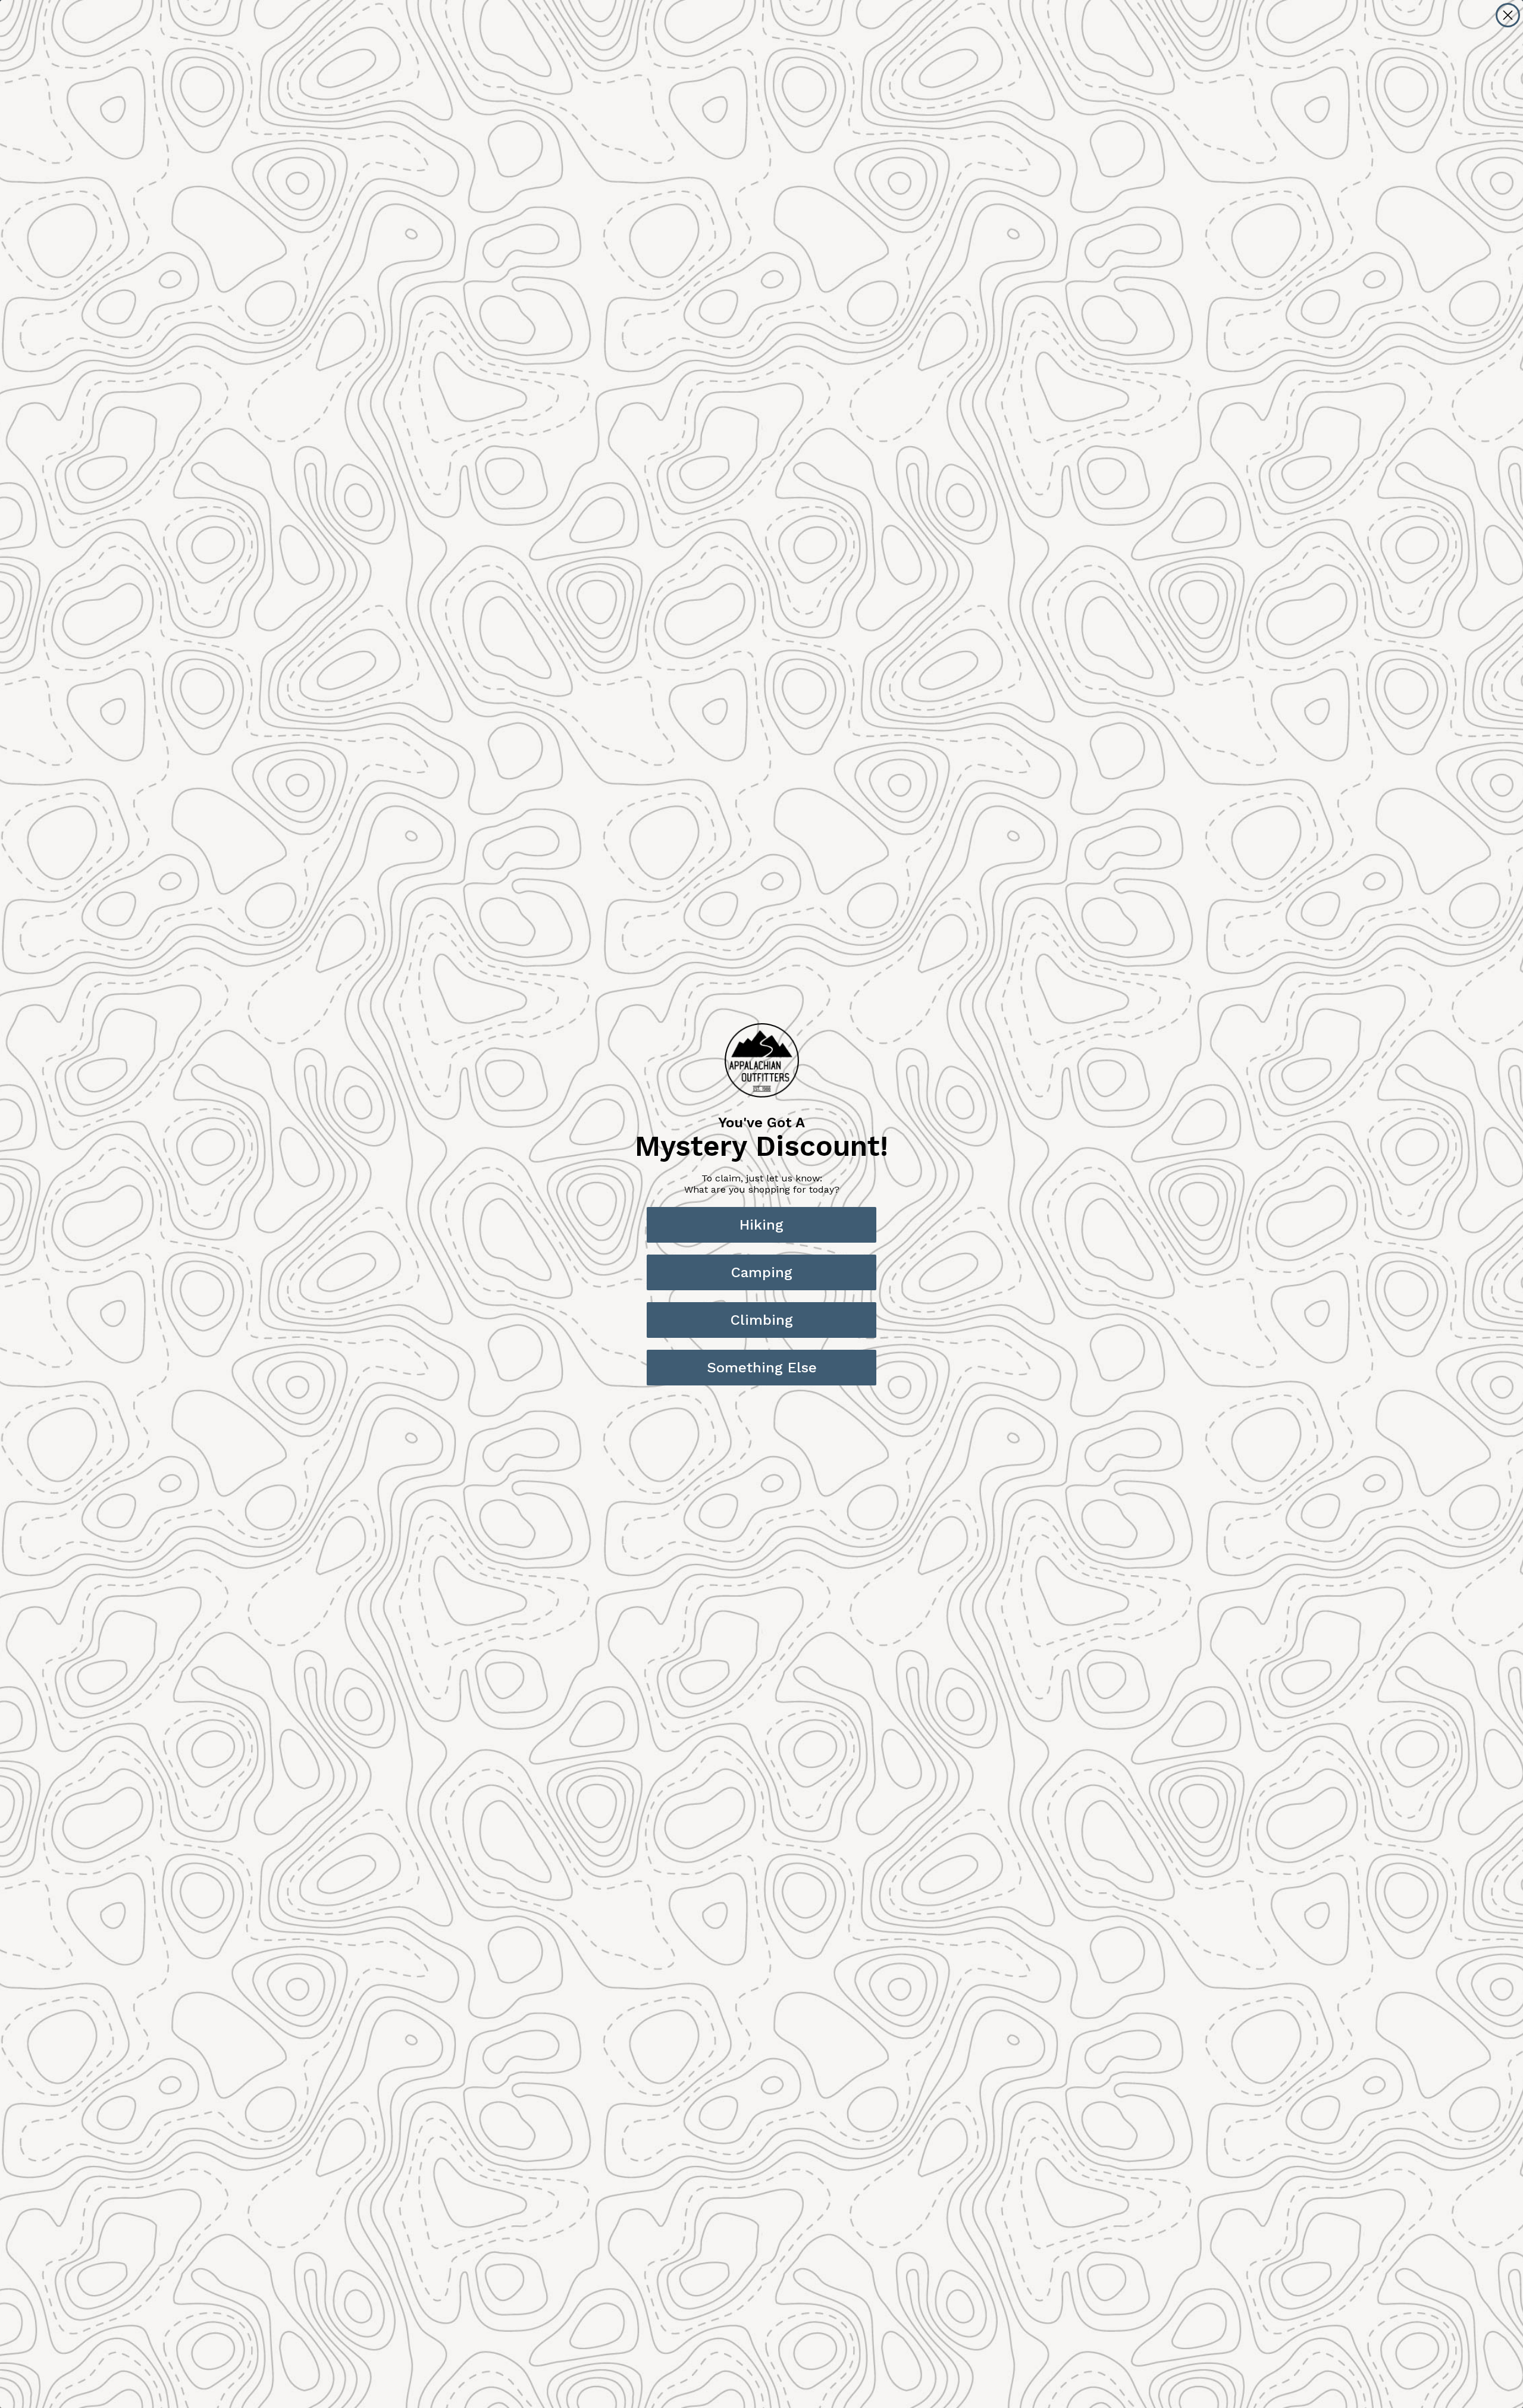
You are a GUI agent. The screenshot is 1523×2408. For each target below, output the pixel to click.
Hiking (761, 1225)
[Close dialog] (1508, 15)
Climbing (762, 1320)
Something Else (762, 1368)
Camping (762, 1272)
